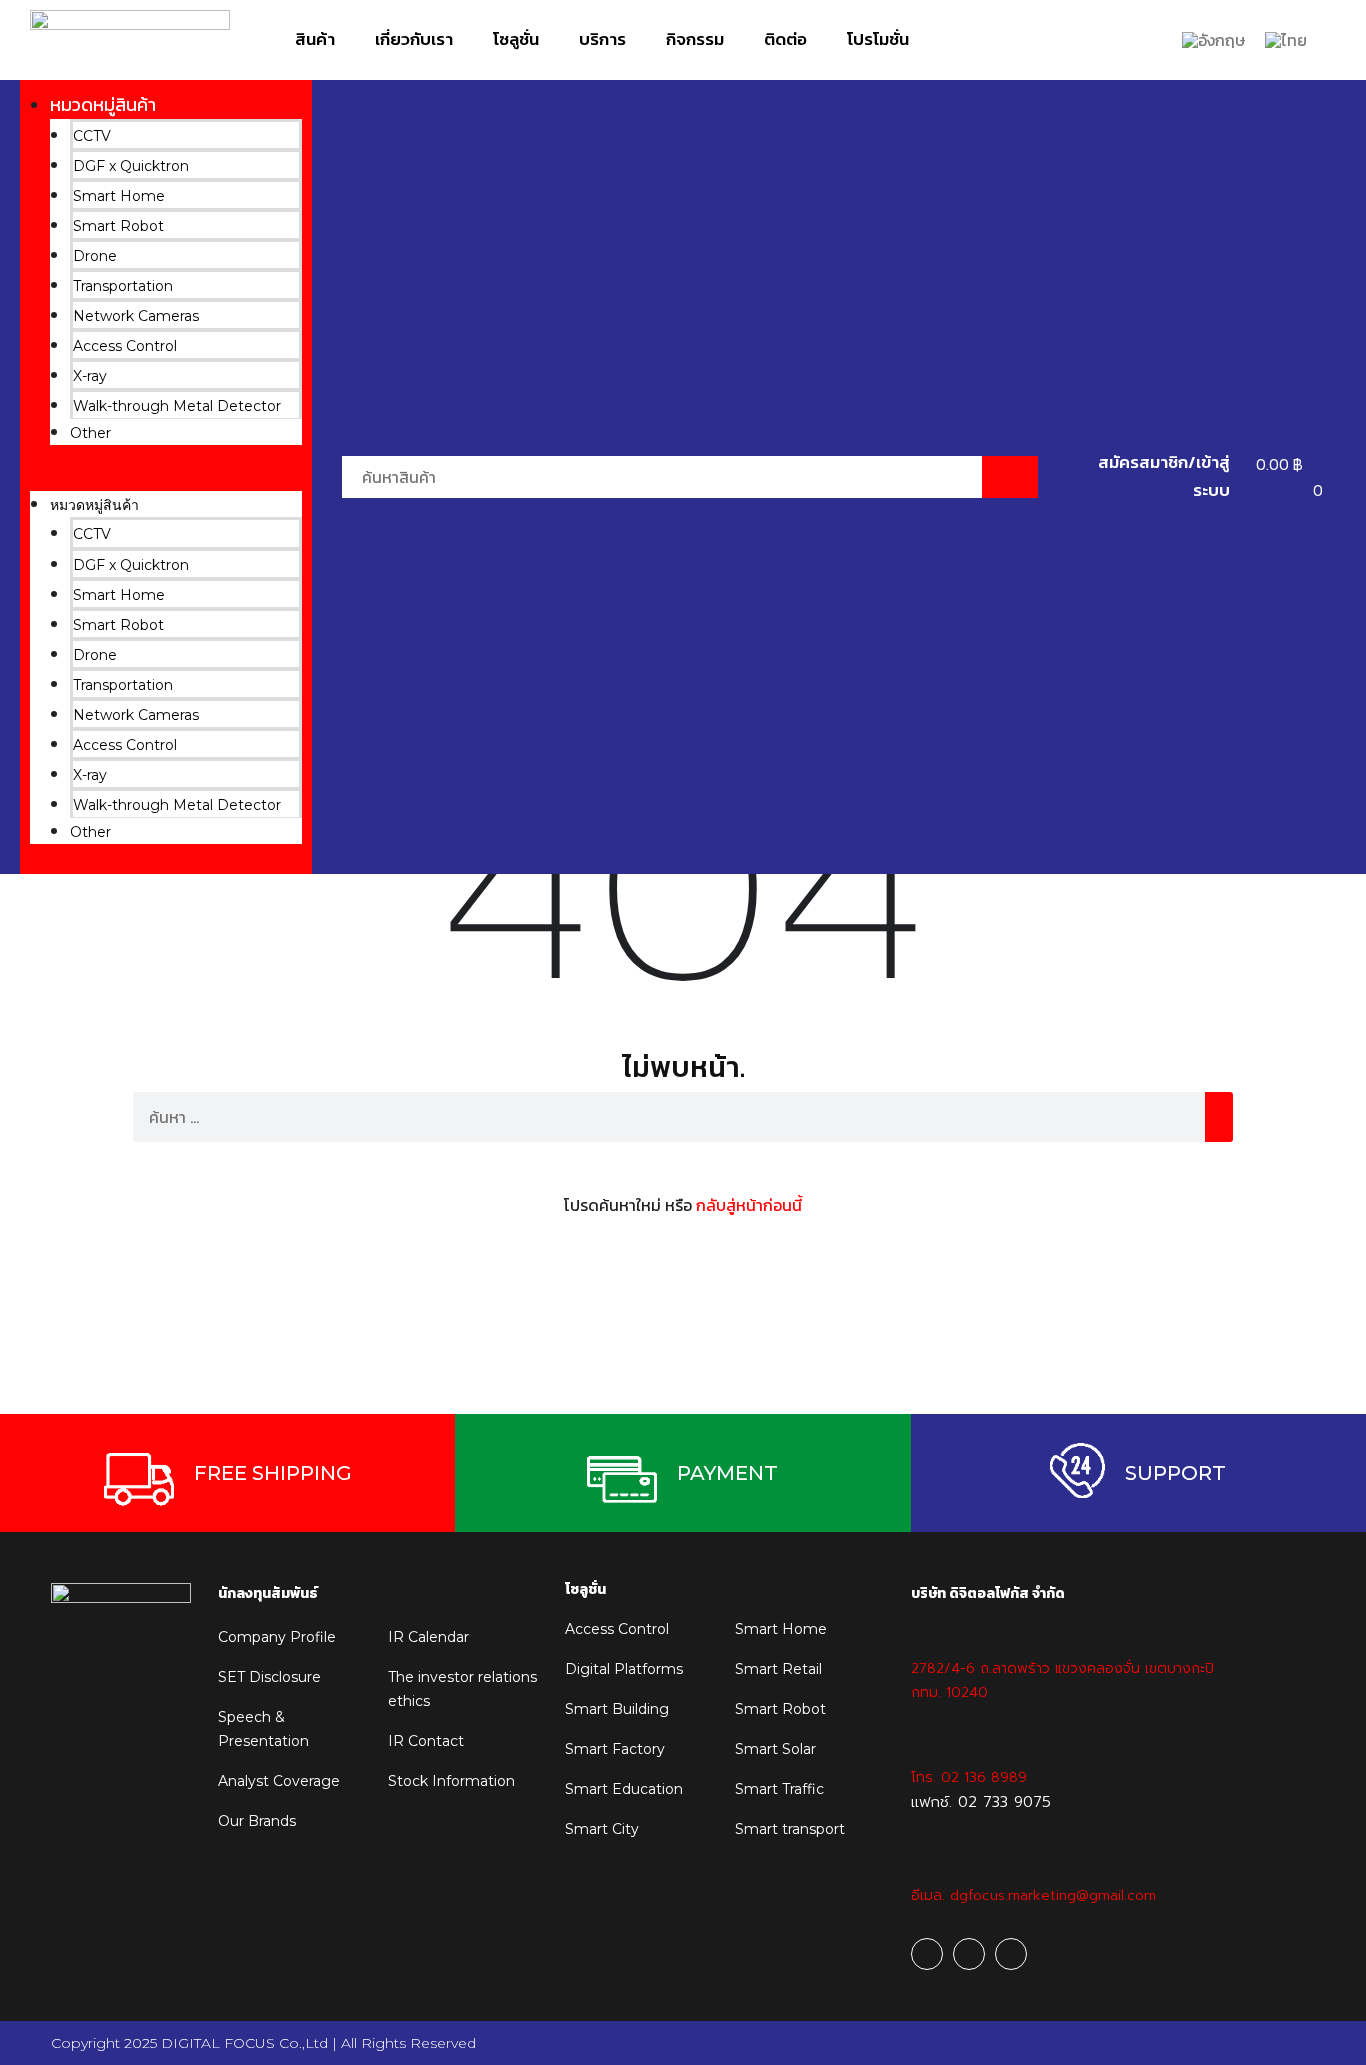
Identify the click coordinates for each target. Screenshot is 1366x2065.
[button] (166, 478)
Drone (95, 256)
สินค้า (315, 39)
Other (90, 433)
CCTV (92, 136)
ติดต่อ (785, 39)
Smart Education (624, 1789)
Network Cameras (136, 316)
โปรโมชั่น (878, 39)
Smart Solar (775, 1749)
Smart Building (617, 1709)
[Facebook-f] (927, 1954)
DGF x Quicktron (131, 166)
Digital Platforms (624, 1669)
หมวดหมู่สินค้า (103, 104)
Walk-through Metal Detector (177, 406)
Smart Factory (615, 1749)
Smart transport (790, 1829)
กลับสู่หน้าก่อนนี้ (749, 1205)
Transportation (123, 286)
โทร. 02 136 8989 (969, 1777)
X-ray (90, 376)
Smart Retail (778, 1669)
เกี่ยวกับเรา (414, 39)
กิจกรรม (695, 39)
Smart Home (119, 196)
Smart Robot (118, 226)
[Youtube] (969, 1954)
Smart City (602, 1829)
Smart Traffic (779, 1789)
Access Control (125, 346)
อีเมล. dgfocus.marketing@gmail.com (1033, 1895)
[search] (1219, 1117)
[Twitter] (1011, 1954)
